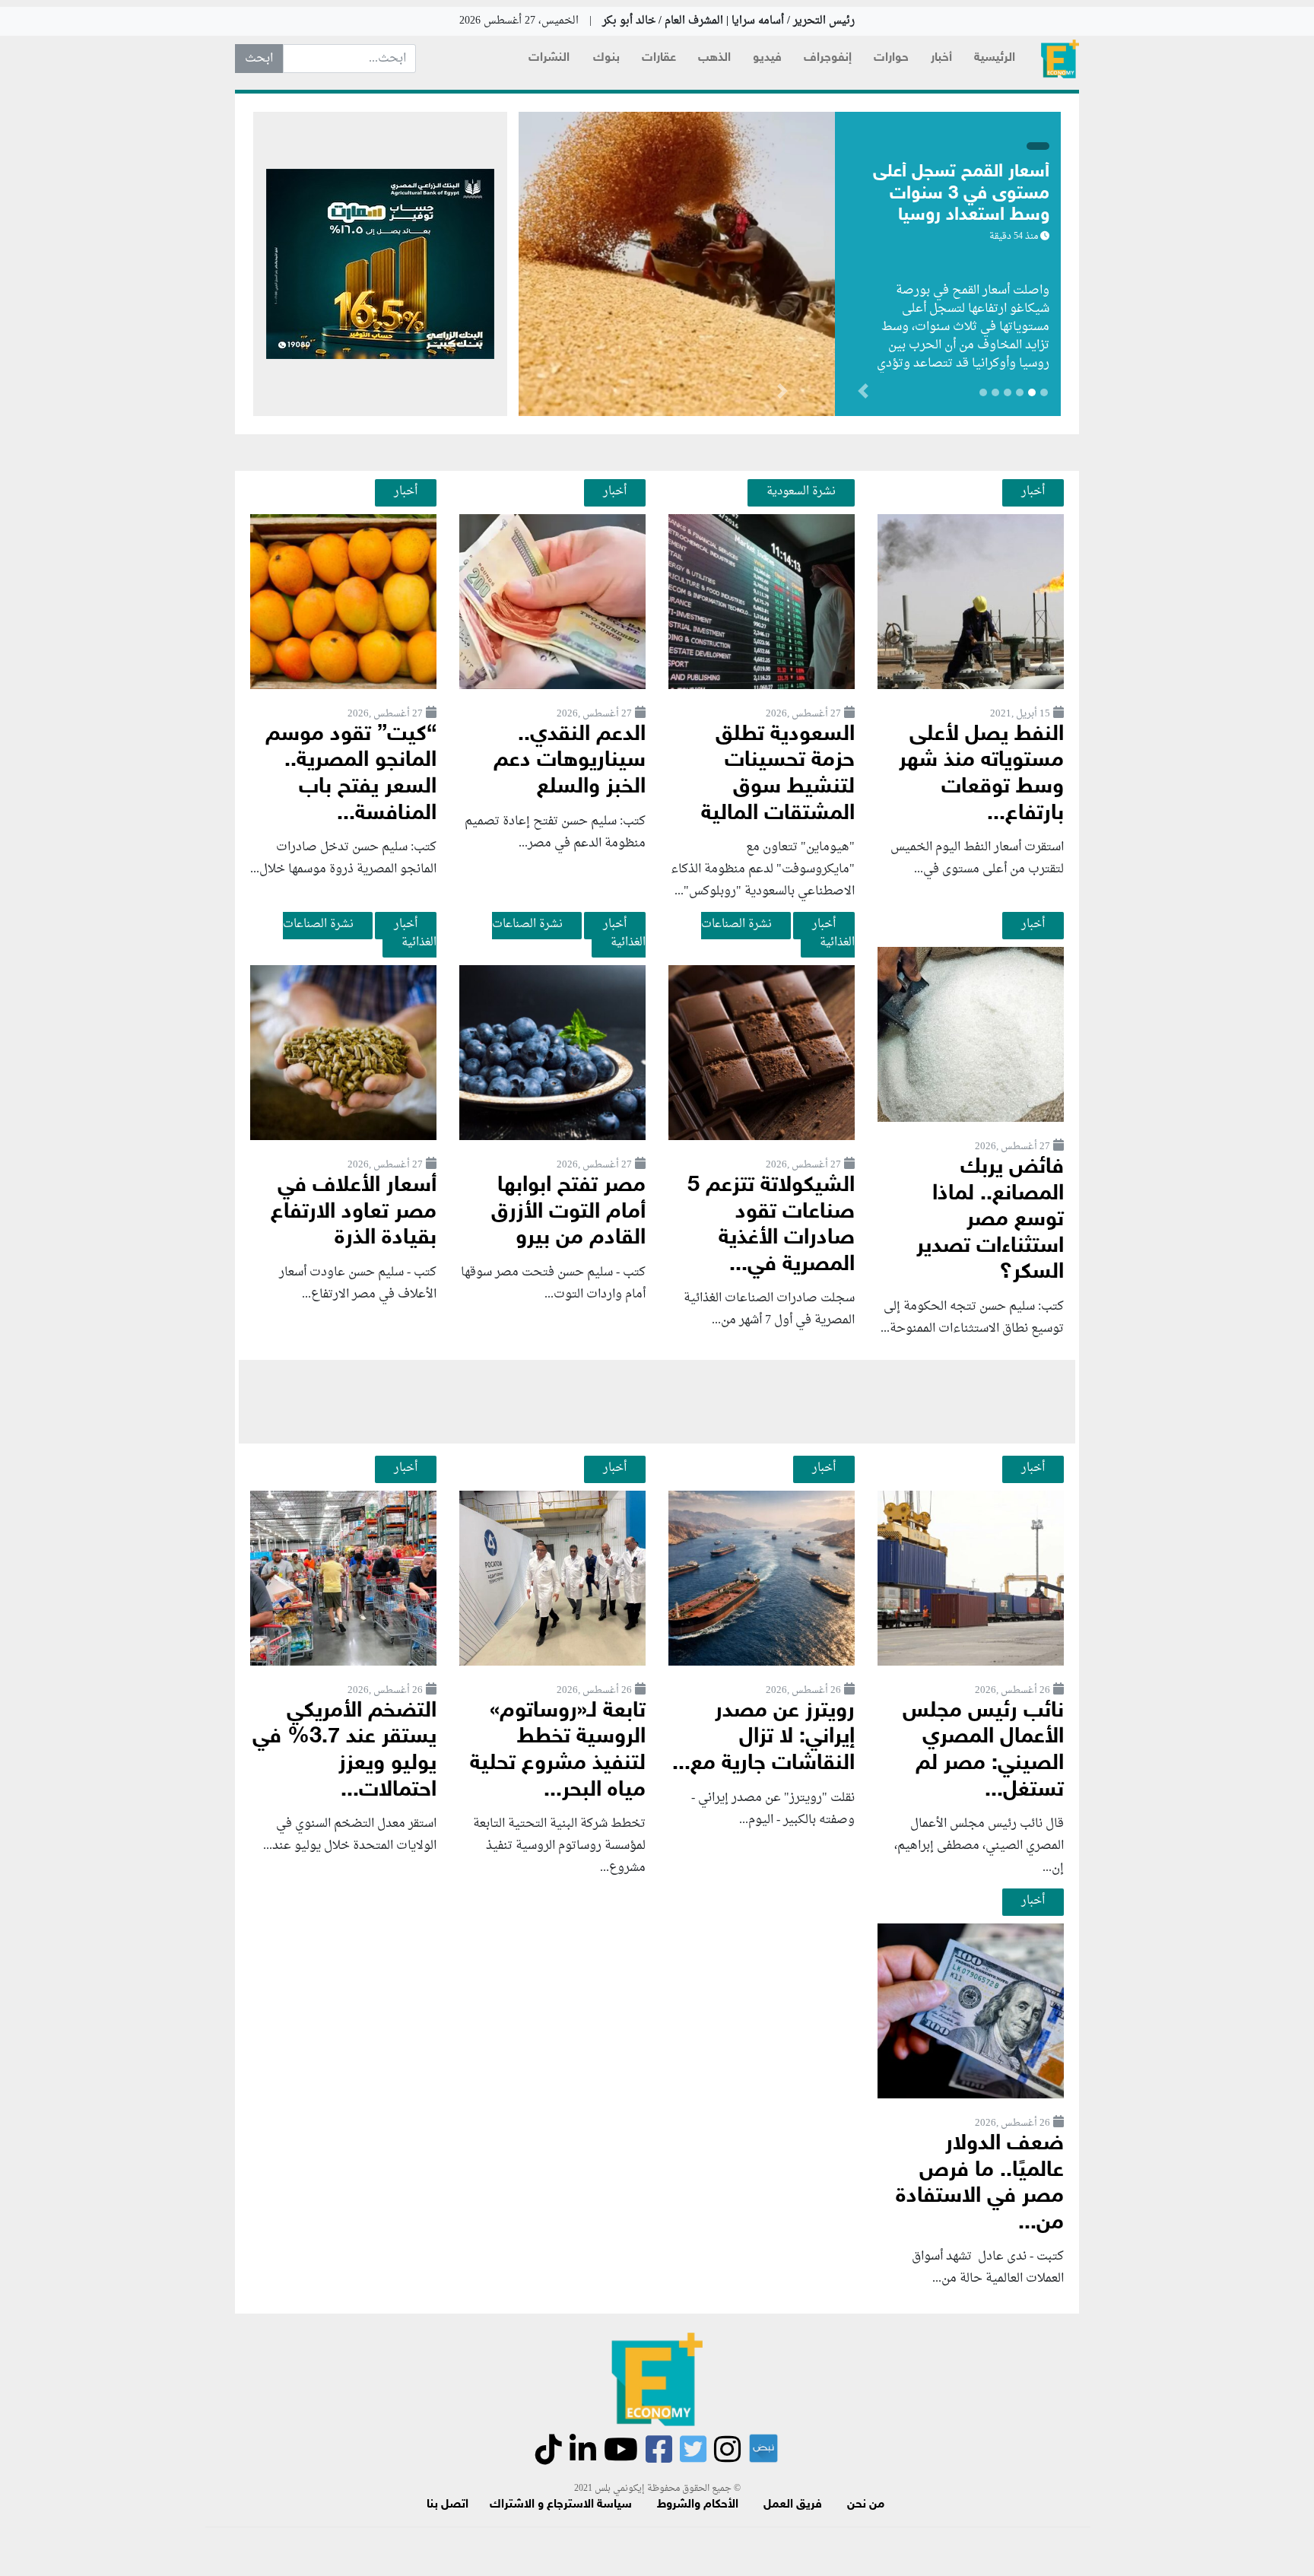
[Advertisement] (657, 1402)
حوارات (891, 58)
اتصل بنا (448, 2505)
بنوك (606, 58)
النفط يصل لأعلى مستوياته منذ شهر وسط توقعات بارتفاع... (981, 775)
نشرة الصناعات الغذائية (778, 933)
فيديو (767, 58)
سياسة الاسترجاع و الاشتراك (561, 2505)
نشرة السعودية (801, 491)
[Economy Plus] (1060, 59)
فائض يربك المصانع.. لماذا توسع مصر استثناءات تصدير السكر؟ (990, 1220)
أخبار (941, 58)
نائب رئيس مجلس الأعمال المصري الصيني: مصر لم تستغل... (983, 1751)
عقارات (659, 58)
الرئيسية (995, 58)
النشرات (549, 58)
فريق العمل (793, 2505)
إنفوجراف (828, 58)
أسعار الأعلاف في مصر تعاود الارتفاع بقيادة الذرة (354, 1212)
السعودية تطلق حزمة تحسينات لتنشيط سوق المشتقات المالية (778, 775)
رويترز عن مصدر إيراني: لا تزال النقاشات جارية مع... (763, 1738)
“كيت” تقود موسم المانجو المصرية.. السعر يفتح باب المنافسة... (351, 775)
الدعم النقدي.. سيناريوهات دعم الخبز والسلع (570, 761)
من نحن (866, 2505)
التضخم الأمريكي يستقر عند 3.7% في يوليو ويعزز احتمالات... (344, 1751)
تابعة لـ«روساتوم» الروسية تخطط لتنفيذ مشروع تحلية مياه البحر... (558, 1751)
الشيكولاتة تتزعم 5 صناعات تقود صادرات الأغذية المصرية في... (771, 1226)
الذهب (714, 58)
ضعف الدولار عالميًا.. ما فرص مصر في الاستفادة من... (980, 2184)
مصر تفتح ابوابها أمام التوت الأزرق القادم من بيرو (568, 1212)
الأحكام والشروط (698, 2505)
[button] (782, 394)
